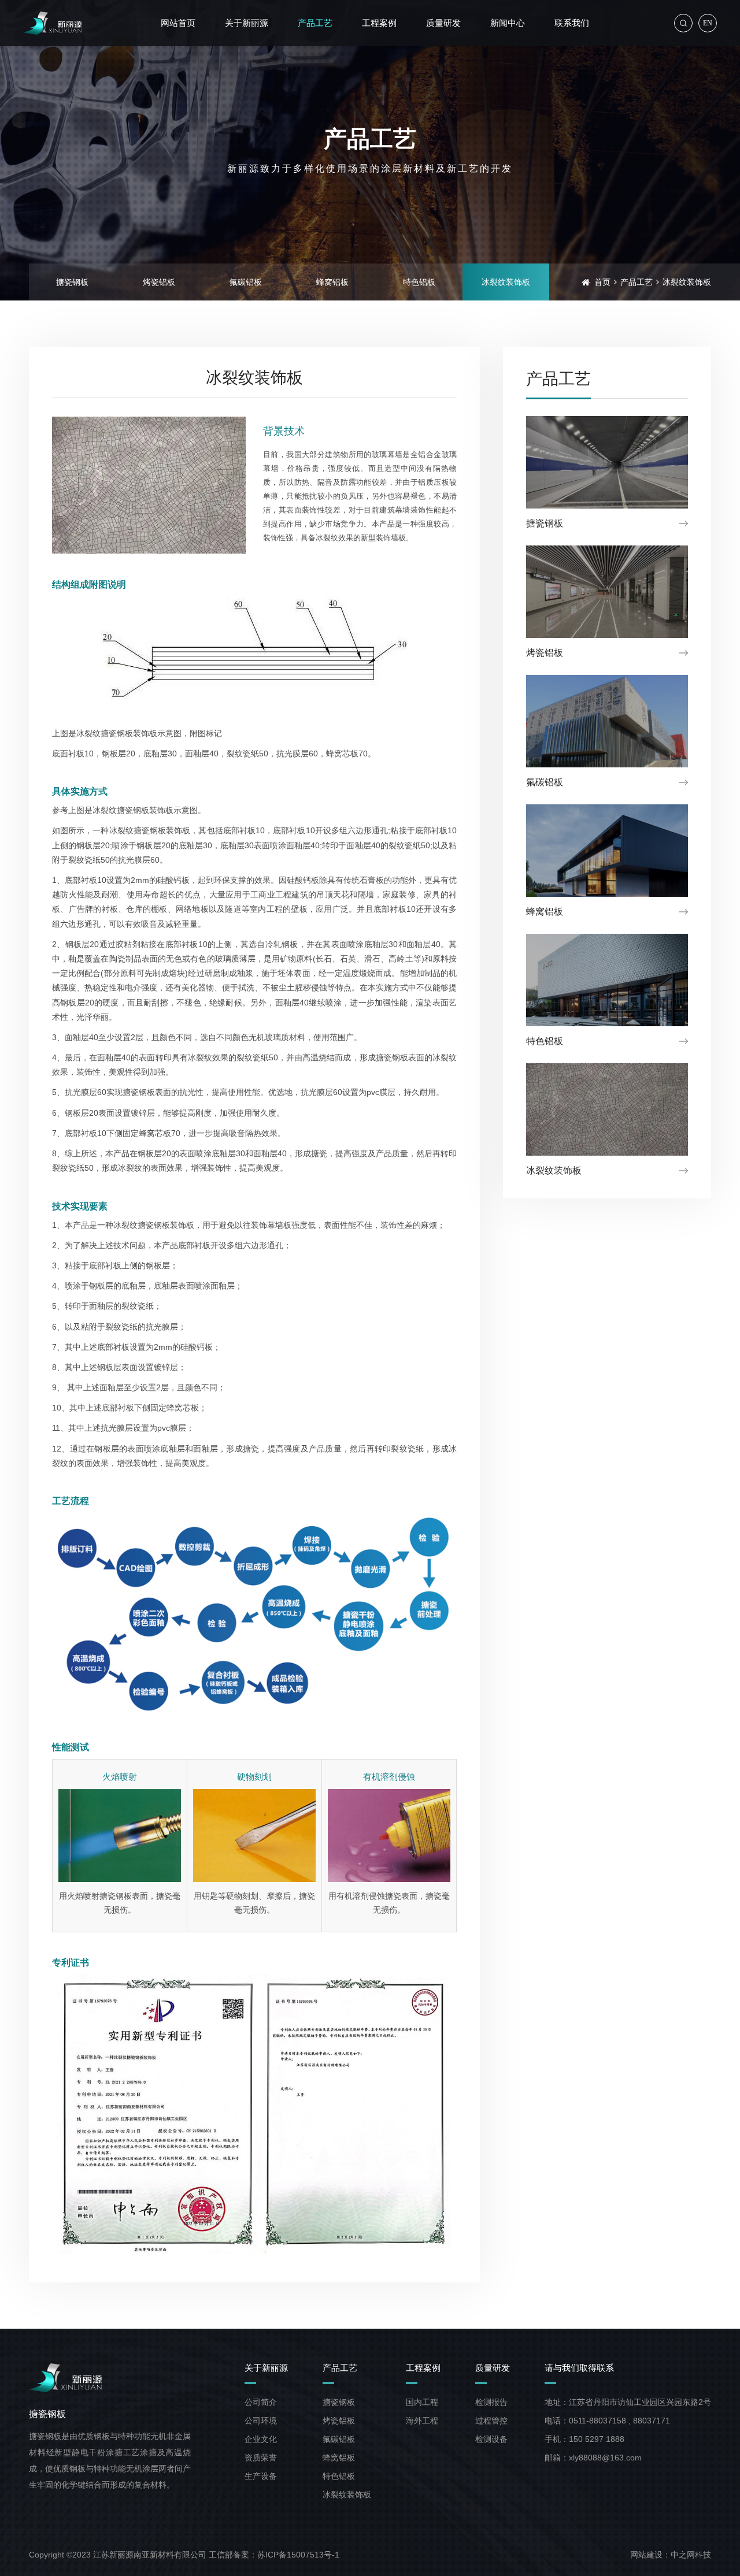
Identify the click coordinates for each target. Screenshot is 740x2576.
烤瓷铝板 (159, 282)
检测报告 (491, 2402)
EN (708, 23)
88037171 (652, 2421)
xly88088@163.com (605, 2458)
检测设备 (491, 2439)
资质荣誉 (261, 2458)
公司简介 (261, 2402)
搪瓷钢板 (72, 282)
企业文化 (261, 2439)
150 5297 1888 (597, 2439)
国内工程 (422, 2402)
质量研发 (493, 2368)
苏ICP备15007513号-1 (298, 2555)
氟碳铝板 (246, 282)
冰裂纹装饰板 (506, 282)
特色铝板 (419, 282)
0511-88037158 (597, 2421)
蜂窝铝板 (332, 282)
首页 (602, 282)
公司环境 (261, 2421)
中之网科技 (691, 2555)
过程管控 (491, 2421)
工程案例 (423, 2368)
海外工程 (422, 2421)
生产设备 (261, 2476)
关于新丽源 (266, 2368)
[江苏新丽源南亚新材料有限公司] (52, 23)
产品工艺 (637, 282)
